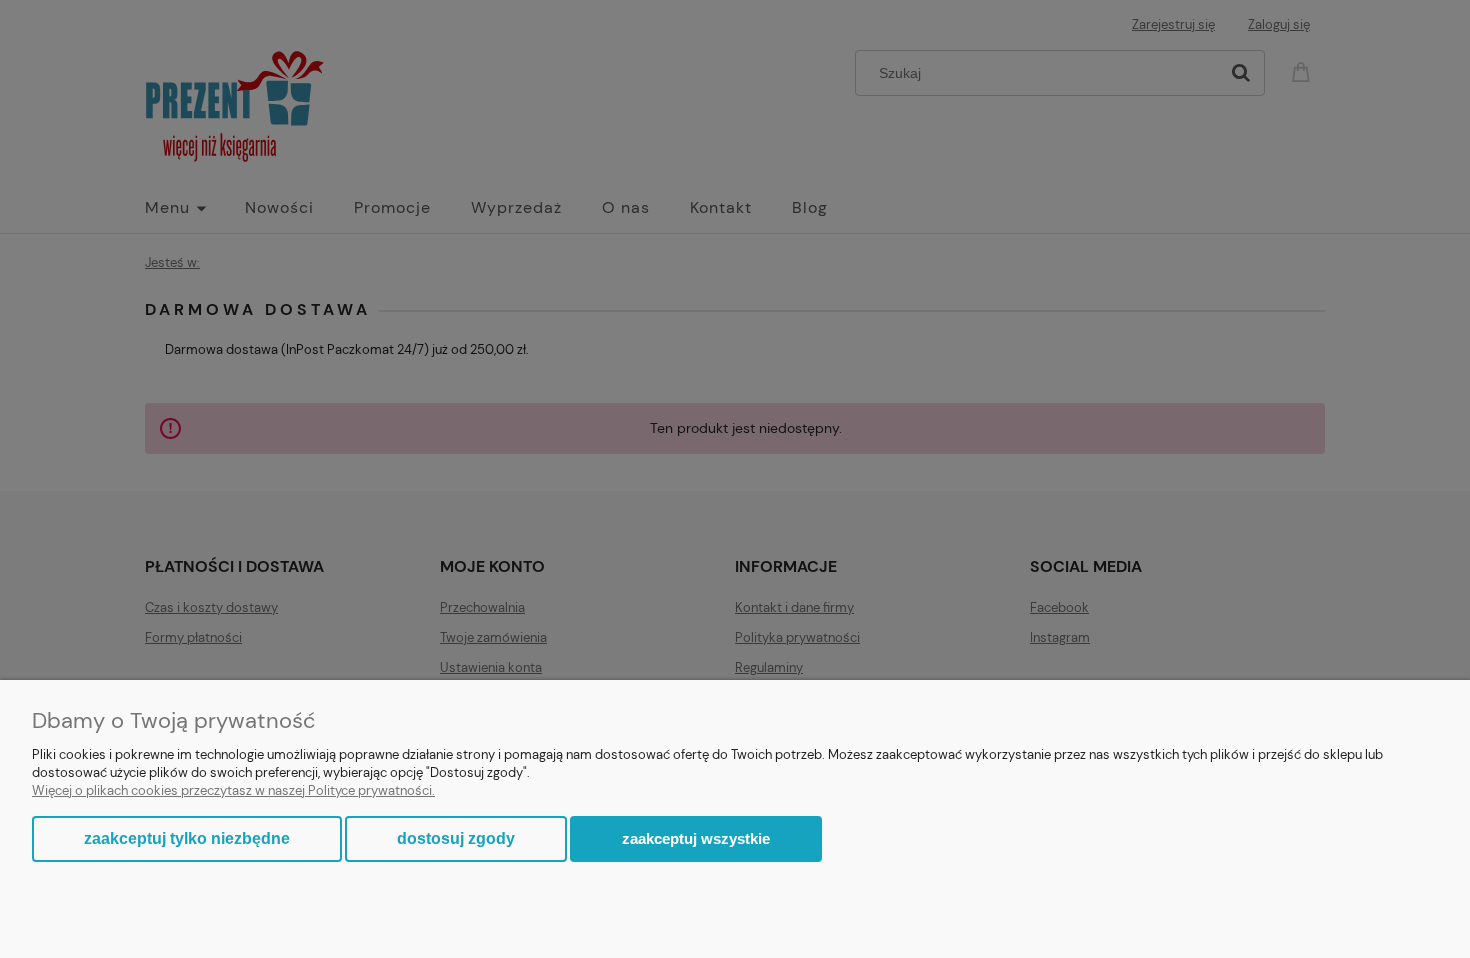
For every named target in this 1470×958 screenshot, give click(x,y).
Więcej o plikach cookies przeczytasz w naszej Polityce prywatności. (233, 790)
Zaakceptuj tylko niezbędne (187, 838)
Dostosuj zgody (456, 838)
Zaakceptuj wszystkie (696, 838)
